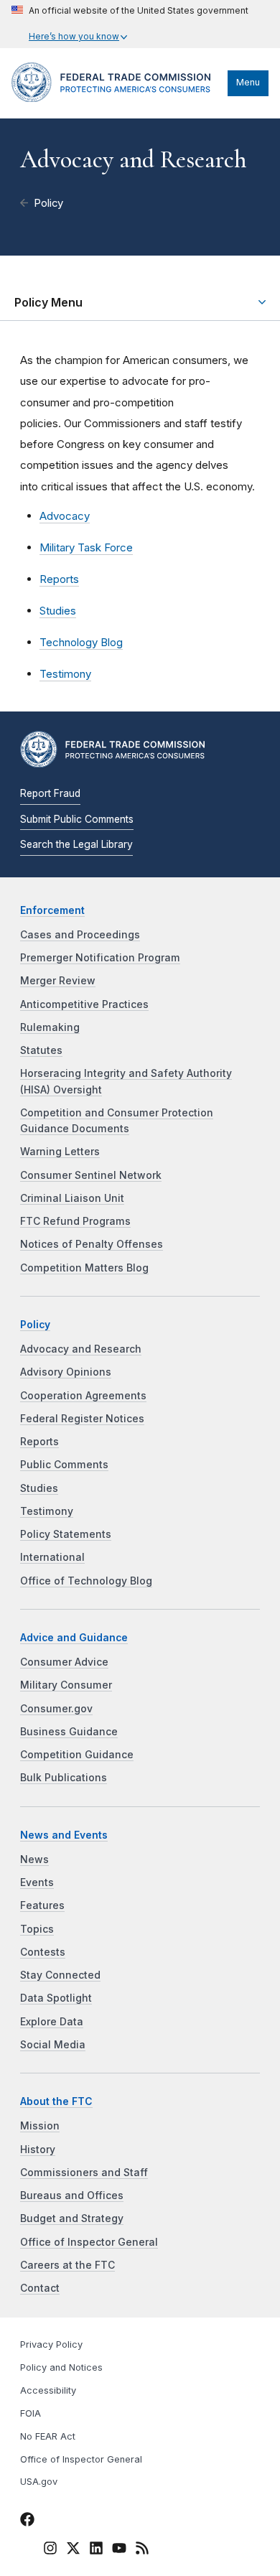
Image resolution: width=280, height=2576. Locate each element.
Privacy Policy (51, 2344)
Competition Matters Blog (84, 1268)
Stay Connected (60, 1975)
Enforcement (52, 910)
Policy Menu (48, 302)
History (38, 2150)
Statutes (41, 1050)
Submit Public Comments (77, 819)
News (34, 1859)
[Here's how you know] (130, 24)
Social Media (53, 2045)
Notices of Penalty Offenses (92, 1244)
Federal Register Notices (82, 1419)
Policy (48, 203)
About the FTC (56, 2101)
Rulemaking (50, 1027)
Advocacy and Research (81, 1349)
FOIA (31, 2413)
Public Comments (64, 1465)
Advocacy (65, 516)
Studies (58, 611)
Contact (40, 2288)
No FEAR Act (48, 2436)
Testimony (65, 674)
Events (37, 1882)
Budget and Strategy (72, 2218)
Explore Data (52, 2022)
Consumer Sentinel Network (91, 1175)
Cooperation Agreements (83, 1396)
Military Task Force (86, 547)
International (52, 1557)
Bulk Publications (64, 1778)
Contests (43, 1952)
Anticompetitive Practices (84, 1004)
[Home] (116, 98)
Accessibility (48, 2390)
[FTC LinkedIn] (96, 2550)
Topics (37, 1929)
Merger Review (58, 981)
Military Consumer (66, 1685)
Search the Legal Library (76, 844)
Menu (248, 82)
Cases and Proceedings (80, 935)
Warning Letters (60, 1152)
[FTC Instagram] (50, 2550)
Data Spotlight (56, 1998)
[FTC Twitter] (73, 2548)
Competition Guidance (77, 1755)
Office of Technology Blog (86, 1581)
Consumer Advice (64, 1662)
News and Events (64, 1835)
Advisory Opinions (66, 1372)
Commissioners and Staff (84, 2173)
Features (42, 1905)
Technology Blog (81, 642)
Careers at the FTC (67, 2265)
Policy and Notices (61, 2367)
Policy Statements (66, 1534)
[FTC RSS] (142, 2550)
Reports (59, 579)
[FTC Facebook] (27, 2521)
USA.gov (39, 2482)
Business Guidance (69, 1732)
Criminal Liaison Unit (72, 1198)
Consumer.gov (56, 1709)
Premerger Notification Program (100, 958)
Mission (40, 2126)
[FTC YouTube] (119, 2550)
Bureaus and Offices (72, 2195)
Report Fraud (50, 793)
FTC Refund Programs (75, 1221)
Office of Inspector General (89, 2242)
